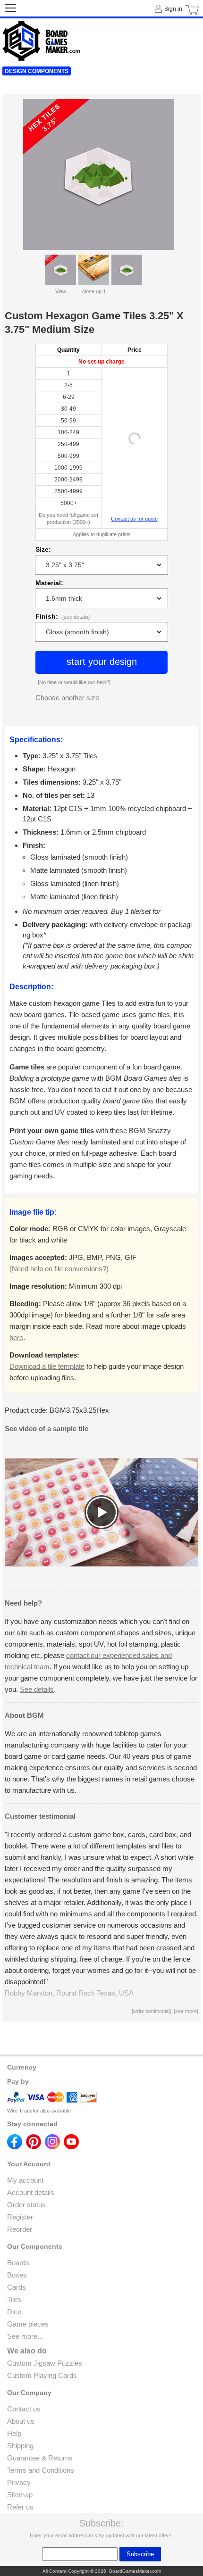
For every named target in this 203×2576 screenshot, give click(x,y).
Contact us (24, 2409)
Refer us (20, 2507)
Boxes (17, 2275)
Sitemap (20, 2495)
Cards (17, 2287)
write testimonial (151, 2011)
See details (37, 1689)
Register (20, 2217)
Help (14, 2433)
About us (21, 2421)
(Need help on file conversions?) (59, 1269)
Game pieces (28, 2324)
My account (25, 2180)
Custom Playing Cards (42, 2375)
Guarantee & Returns (40, 2458)
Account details (31, 2192)
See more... (25, 2336)
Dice (14, 2312)
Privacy (19, 2482)
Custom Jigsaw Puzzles (45, 2363)
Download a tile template (47, 1366)
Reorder (20, 2229)
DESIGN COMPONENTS (37, 71)
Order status (26, 2205)
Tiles (14, 2299)
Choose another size (67, 698)
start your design (102, 662)
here (16, 1338)
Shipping (20, 2446)
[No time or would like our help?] (74, 682)
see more (186, 2011)
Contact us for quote (134, 519)
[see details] (76, 617)
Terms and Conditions (41, 2470)
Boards (18, 2263)
